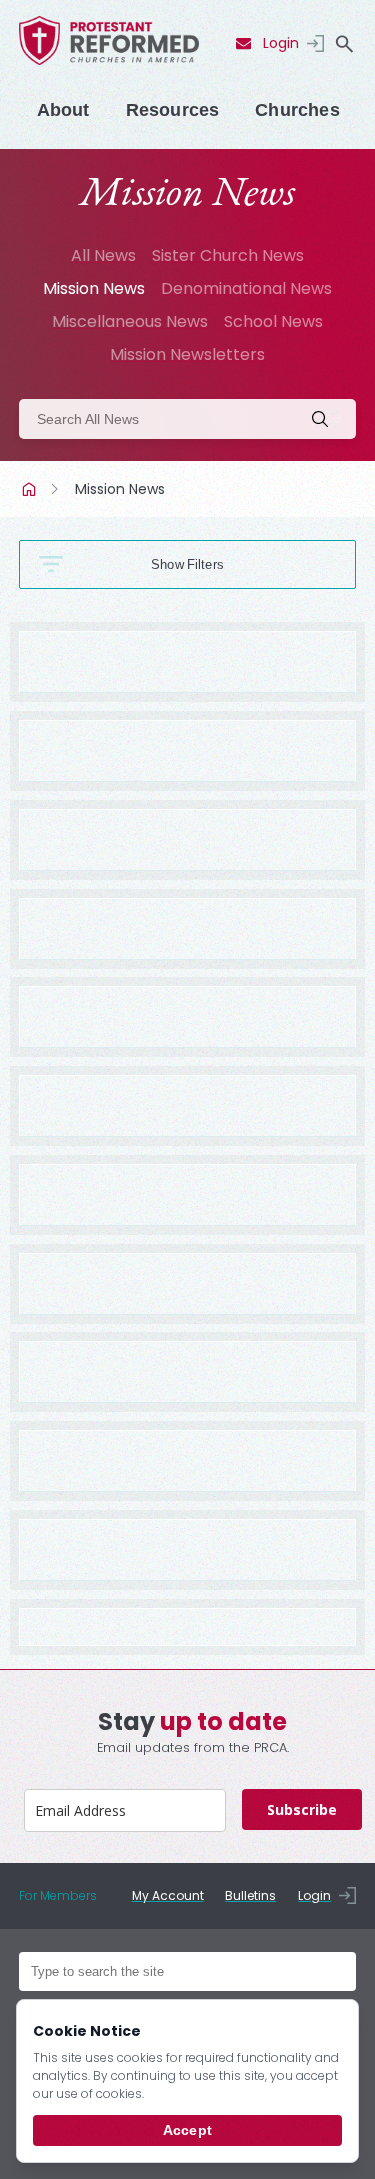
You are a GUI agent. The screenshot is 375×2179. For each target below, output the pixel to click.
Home (31, 489)
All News (103, 255)
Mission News (94, 288)
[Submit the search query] (326, 419)
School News (273, 321)
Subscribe (302, 1809)
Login (281, 43)
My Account (168, 1895)
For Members (58, 1895)
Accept (187, 2130)
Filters (205, 564)
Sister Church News (228, 255)
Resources (173, 110)
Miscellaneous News (130, 321)
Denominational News (246, 288)
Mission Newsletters (187, 354)
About (63, 110)
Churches (297, 110)
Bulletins (250, 1895)
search (344, 44)
